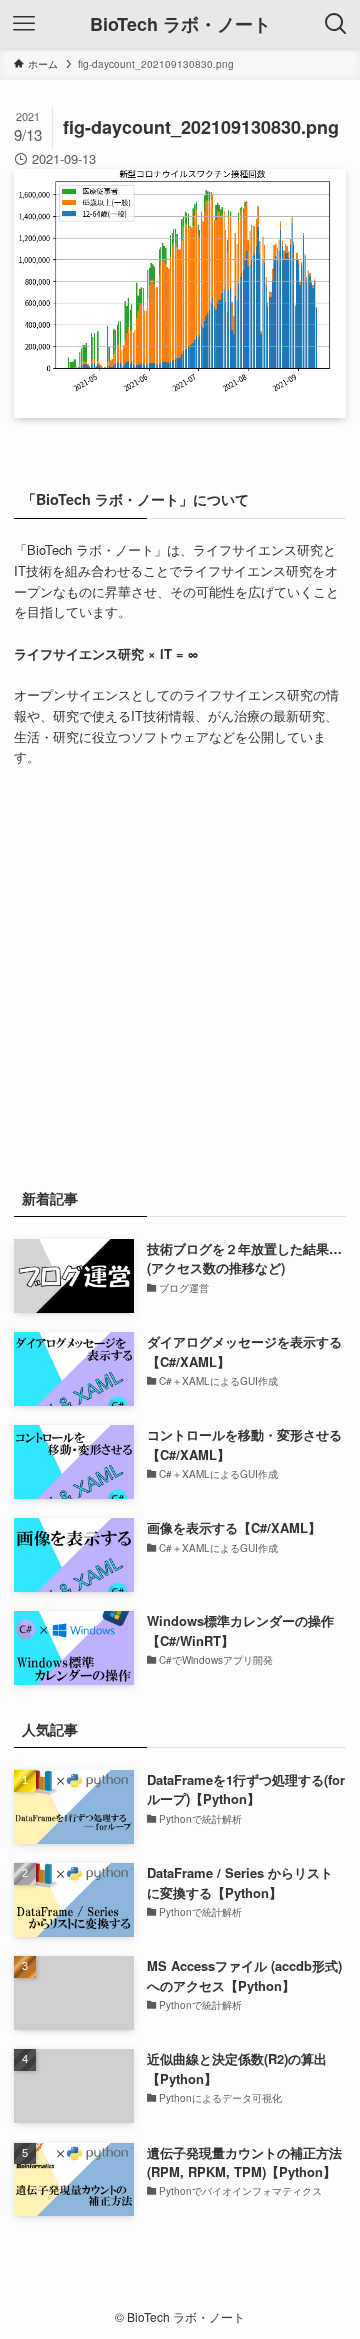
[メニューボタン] (24, 24)
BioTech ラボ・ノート (180, 24)
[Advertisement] (180, 974)
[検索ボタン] (336, 24)
